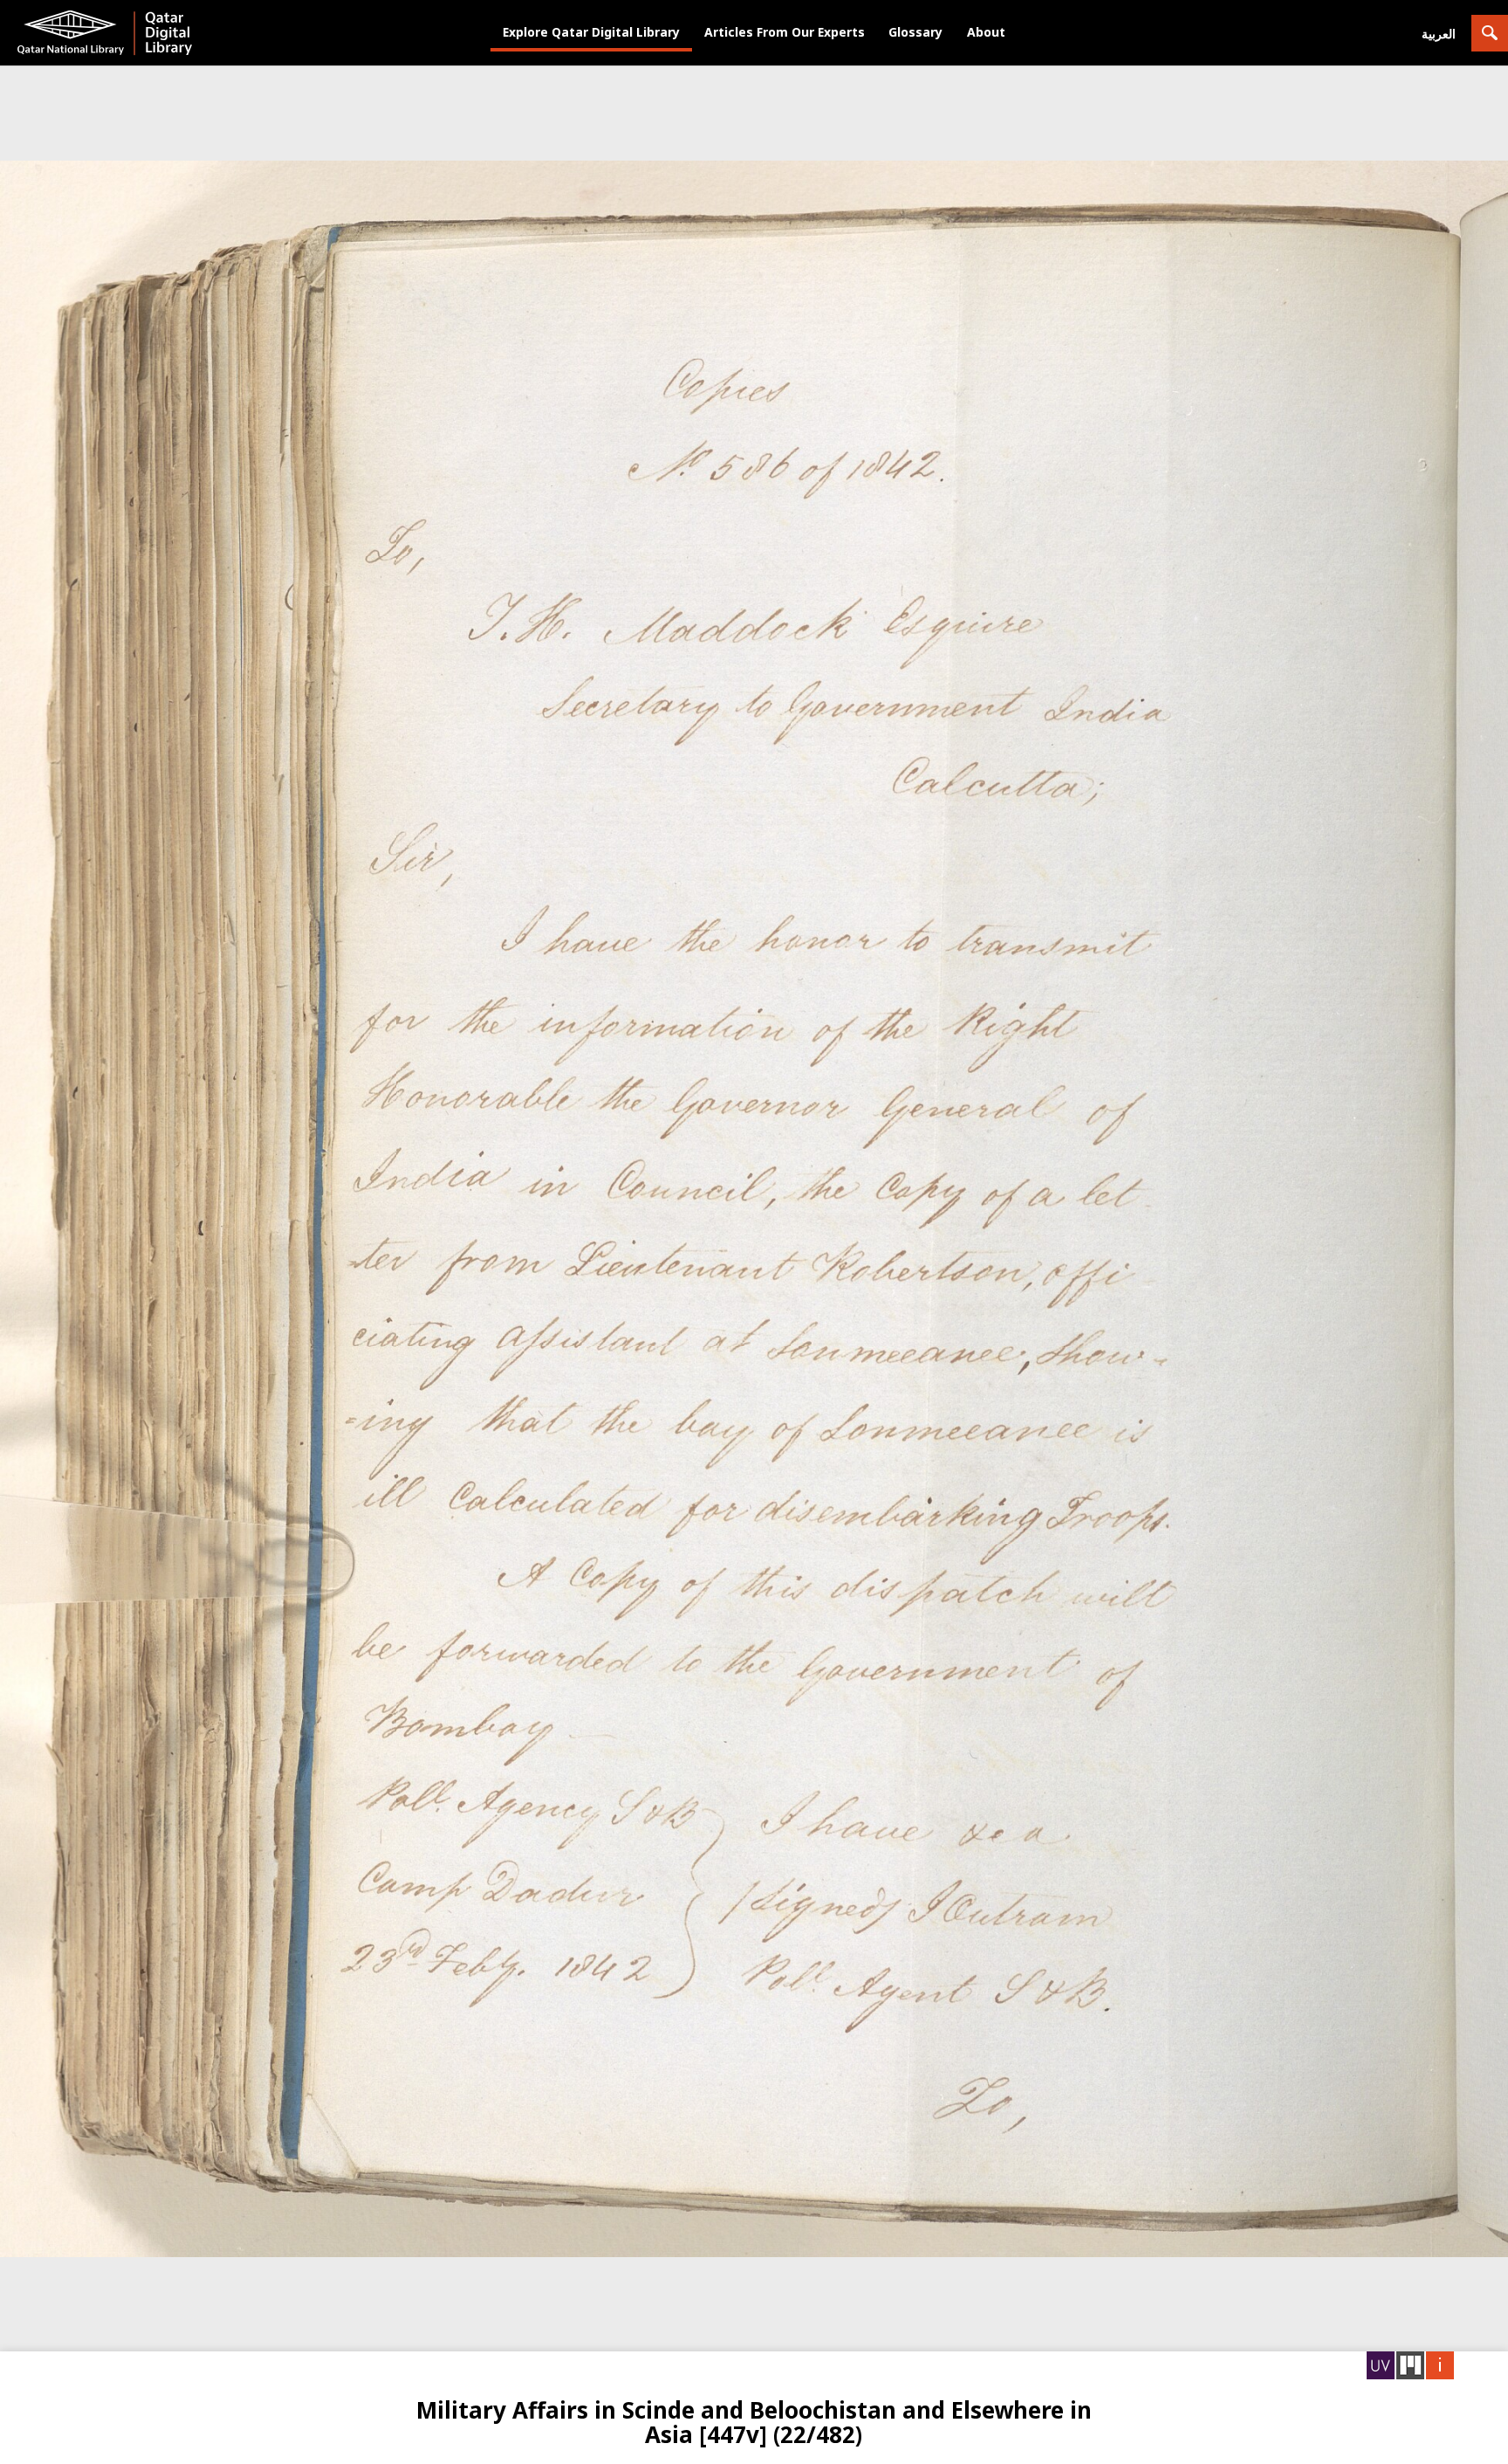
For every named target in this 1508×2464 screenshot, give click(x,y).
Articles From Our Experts (785, 32)
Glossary (915, 32)
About (986, 32)
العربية (1439, 34)
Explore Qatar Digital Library (591, 32)
